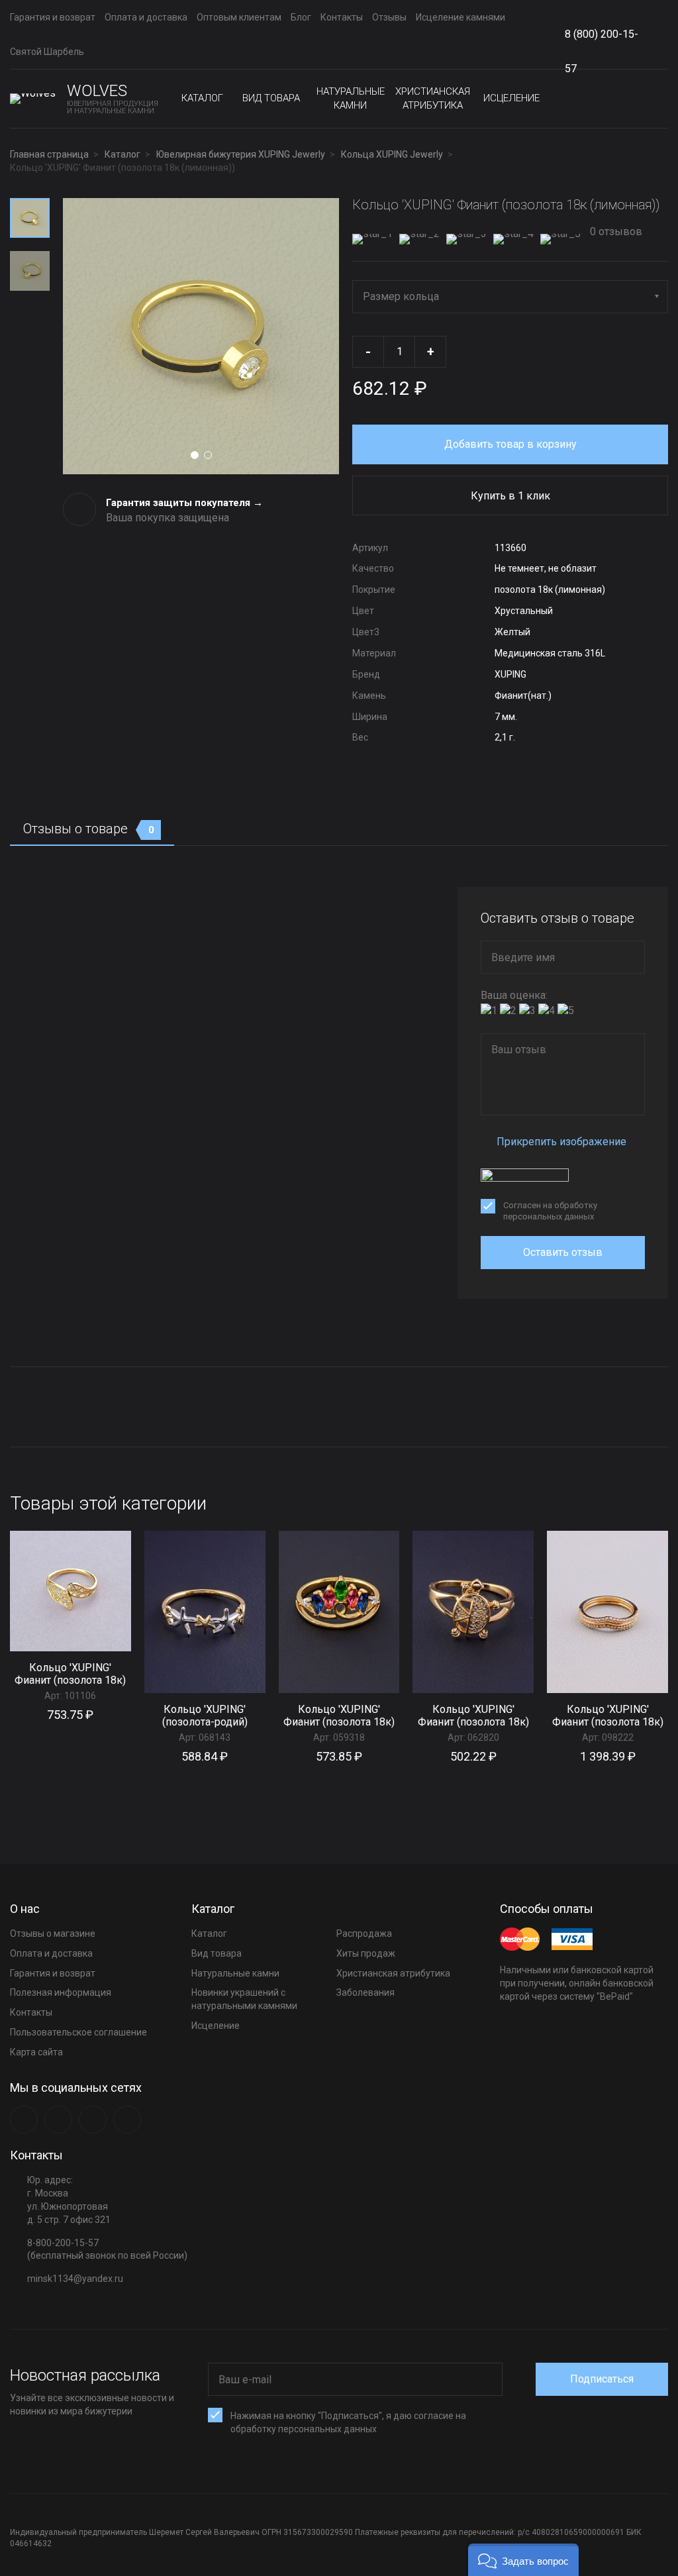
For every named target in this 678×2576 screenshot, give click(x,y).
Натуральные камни (351, 98)
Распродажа (364, 1933)
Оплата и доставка (146, 17)
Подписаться (602, 2379)
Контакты (342, 17)
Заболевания (365, 1992)
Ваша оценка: (514, 995)
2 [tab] (208, 455)
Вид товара (271, 98)
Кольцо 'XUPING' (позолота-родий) (205, 1716)
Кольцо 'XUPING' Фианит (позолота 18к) (70, 1674)
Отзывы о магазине (53, 1933)
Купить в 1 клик (510, 496)
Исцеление (511, 98)
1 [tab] (195, 455)
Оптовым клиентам (239, 17)
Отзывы (389, 17)
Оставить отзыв (563, 1252)
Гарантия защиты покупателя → (184, 503)
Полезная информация (61, 1992)
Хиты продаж (366, 1953)
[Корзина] (657, 99)
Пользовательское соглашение (78, 2032)
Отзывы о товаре (89, 829)
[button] (523, 2560)
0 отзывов (615, 232)
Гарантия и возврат (53, 17)
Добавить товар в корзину (510, 444)
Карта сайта (36, 2052)
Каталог (202, 98)
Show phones (652, 35)
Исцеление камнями (460, 17)
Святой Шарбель (47, 52)
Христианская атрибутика (433, 98)
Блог (301, 17)
